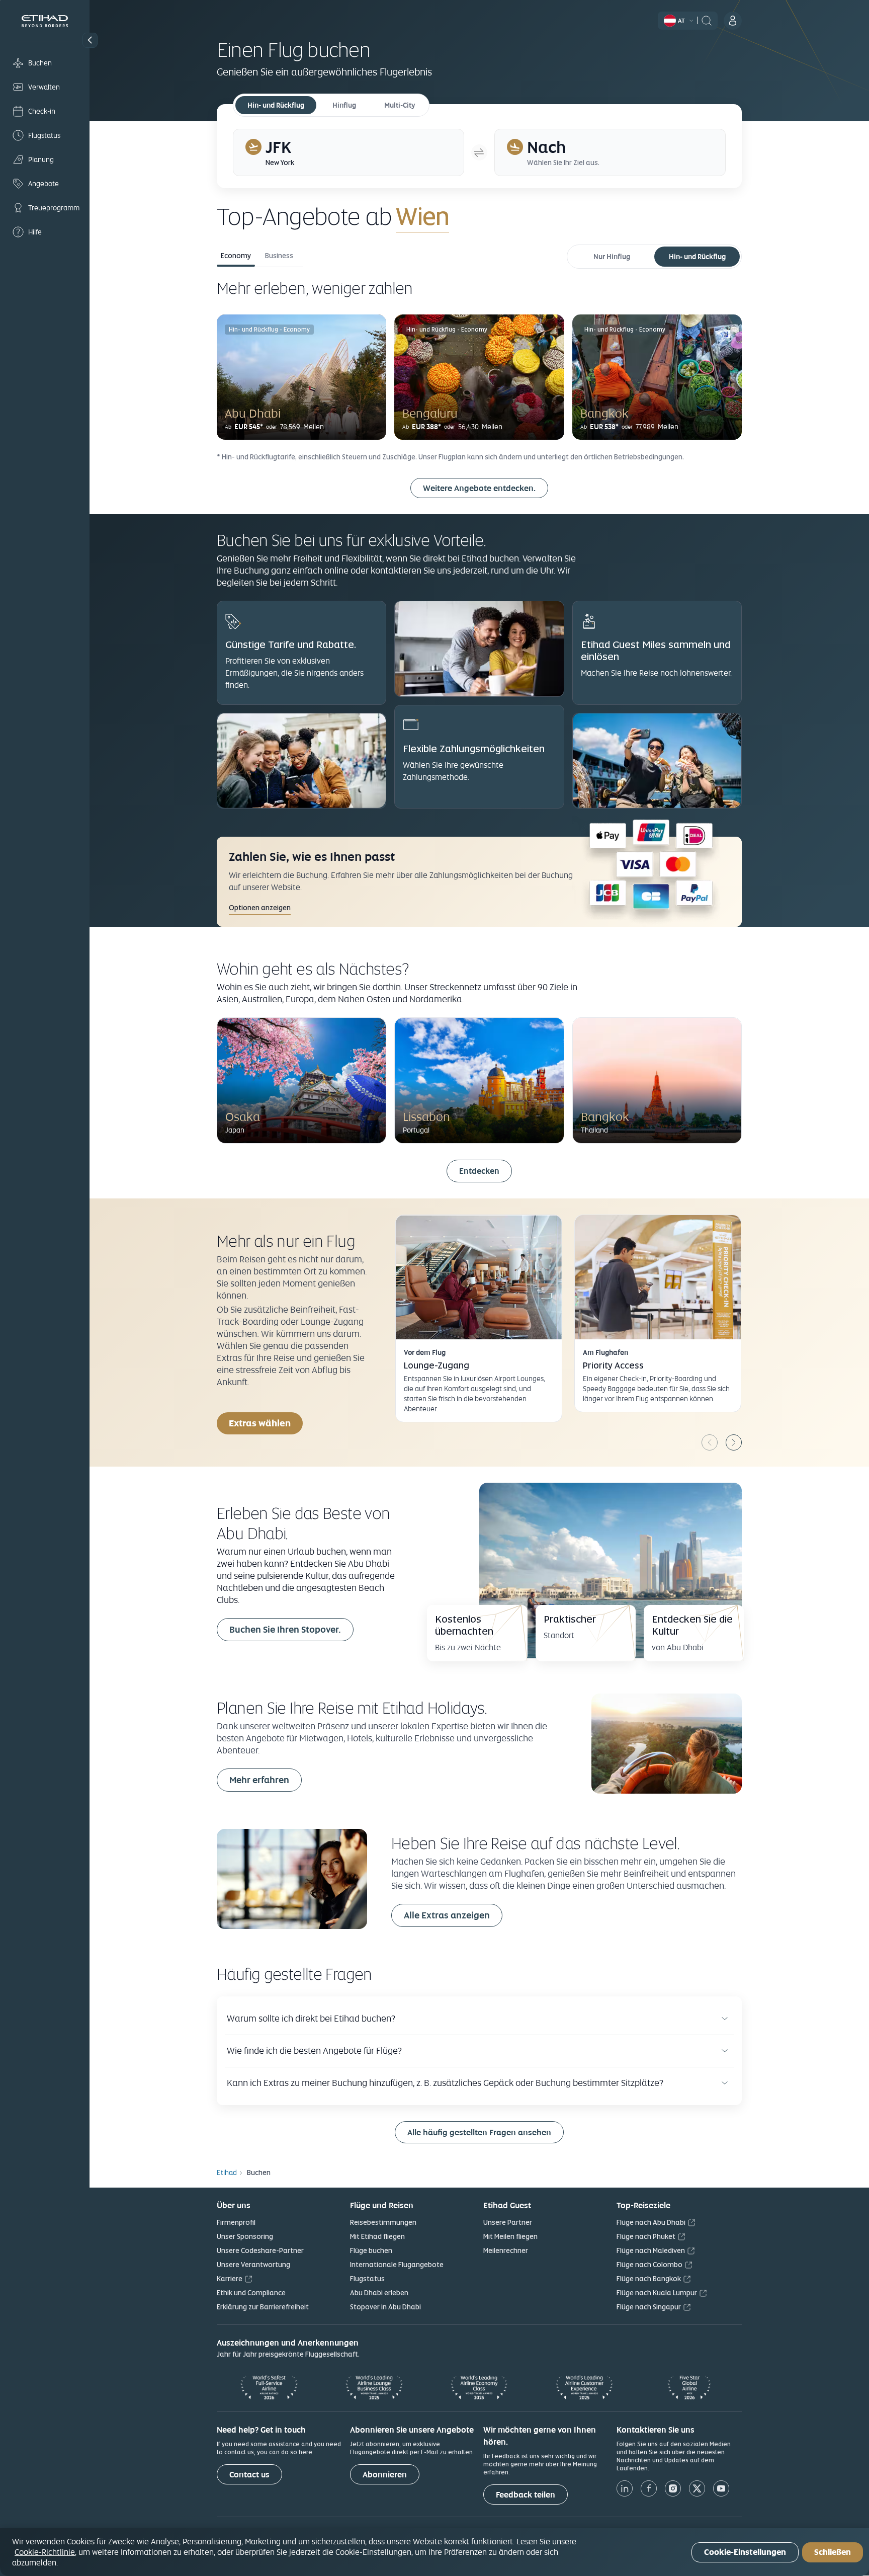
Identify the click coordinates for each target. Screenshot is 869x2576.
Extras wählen (260, 1423)
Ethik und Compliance (251, 2293)
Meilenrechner (506, 2250)
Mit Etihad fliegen (377, 2236)
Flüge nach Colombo (649, 2265)
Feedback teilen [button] (526, 2495)
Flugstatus (367, 2279)
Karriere (230, 2279)
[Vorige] (710, 1442)
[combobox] (514, 216)
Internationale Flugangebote (397, 2265)
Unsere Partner (508, 2222)
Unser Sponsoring (245, 2236)
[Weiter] (734, 1442)
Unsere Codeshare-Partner (260, 2250)
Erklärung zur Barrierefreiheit (263, 2307)
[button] (90, 40)
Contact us (249, 2475)
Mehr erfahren (259, 1780)
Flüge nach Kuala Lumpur (657, 2293)
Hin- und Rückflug (697, 257)
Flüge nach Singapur (649, 2307)
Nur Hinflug (612, 257)
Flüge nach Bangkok (649, 2279)
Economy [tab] (236, 256)
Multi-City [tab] (400, 105)
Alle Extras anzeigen (447, 1915)
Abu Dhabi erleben (379, 2293)
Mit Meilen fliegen (510, 2236)
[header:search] (707, 20)
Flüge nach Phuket (646, 2236)
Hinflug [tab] (344, 105)
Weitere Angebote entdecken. (479, 488)
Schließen (833, 2552)
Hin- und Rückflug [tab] (276, 105)
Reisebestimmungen (383, 2222)
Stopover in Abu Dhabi (385, 2307)
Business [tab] (279, 256)
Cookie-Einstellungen (745, 2552)
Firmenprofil (236, 2222)
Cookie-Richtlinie (45, 2552)
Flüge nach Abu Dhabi (651, 2222)
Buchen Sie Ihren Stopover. (285, 1629)
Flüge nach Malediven (651, 2250)
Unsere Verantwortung (253, 2265)
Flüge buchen (371, 2250)
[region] (434, 2552)
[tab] (349, 152)
